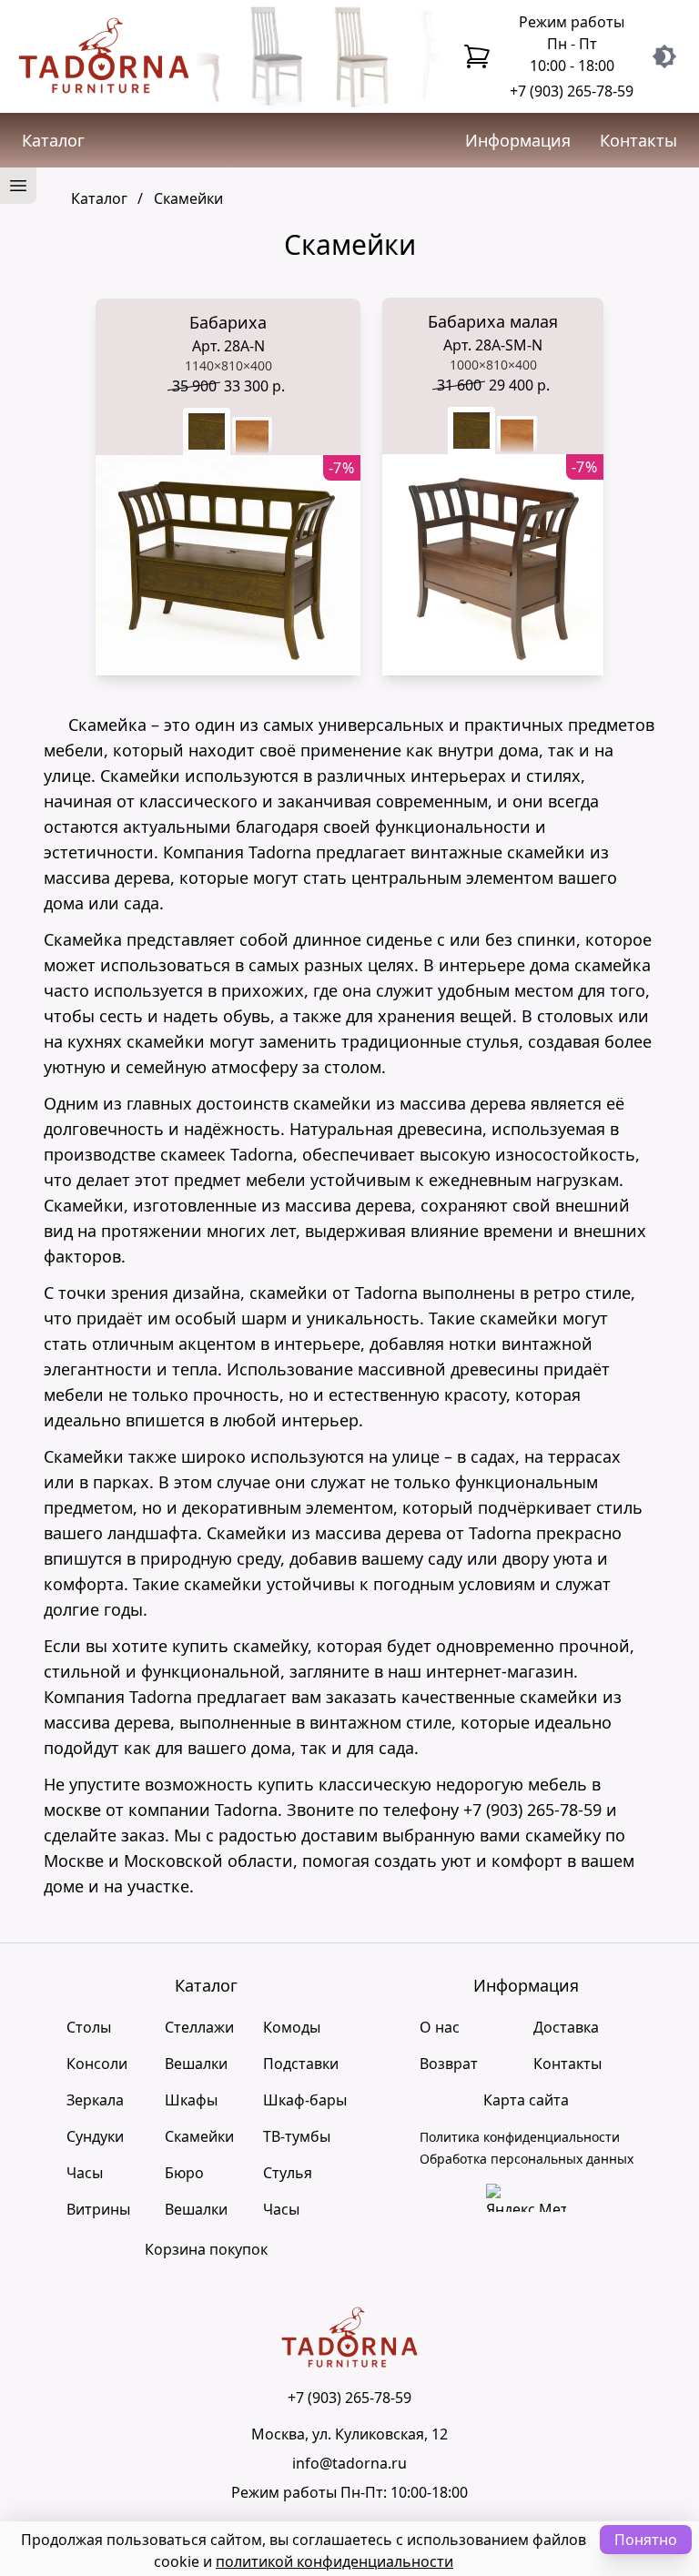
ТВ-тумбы (297, 2136)
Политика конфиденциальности (520, 2137)
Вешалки (196, 2064)
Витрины (98, 2209)
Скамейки (199, 2136)
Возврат (449, 2064)
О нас (440, 2027)
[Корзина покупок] (477, 56)
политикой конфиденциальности (334, 2561)
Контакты (638, 140)
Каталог (53, 140)
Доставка (566, 2027)
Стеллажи (199, 2027)
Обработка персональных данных (527, 2159)
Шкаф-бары (305, 2100)
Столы (89, 2027)
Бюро (184, 2173)
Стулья (288, 2173)
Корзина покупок (206, 2249)
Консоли (97, 2064)
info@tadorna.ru (349, 2463)
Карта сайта (526, 2100)
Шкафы (191, 2100)
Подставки (301, 2064)
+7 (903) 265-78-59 (572, 91)
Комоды (292, 2027)
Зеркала (95, 2100)
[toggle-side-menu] (18, 186)
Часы (85, 2173)
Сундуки (95, 2136)
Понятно (646, 2540)
